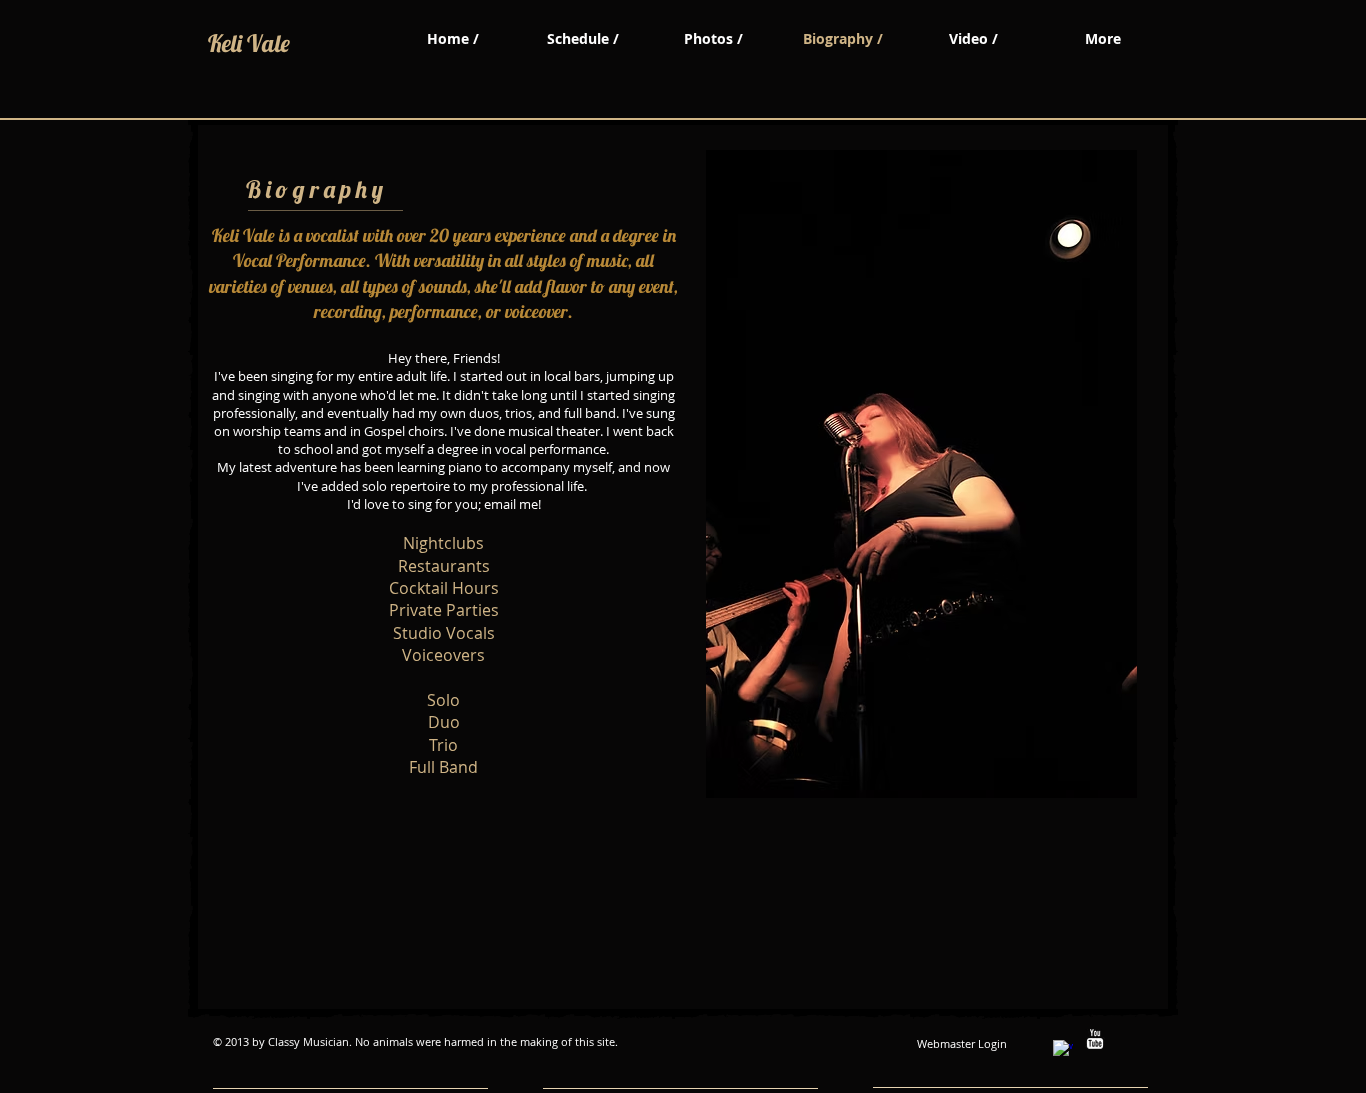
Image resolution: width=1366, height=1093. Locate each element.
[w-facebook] (1063, 1050)
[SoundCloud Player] (319, 835)
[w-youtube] (1095, 1039)
